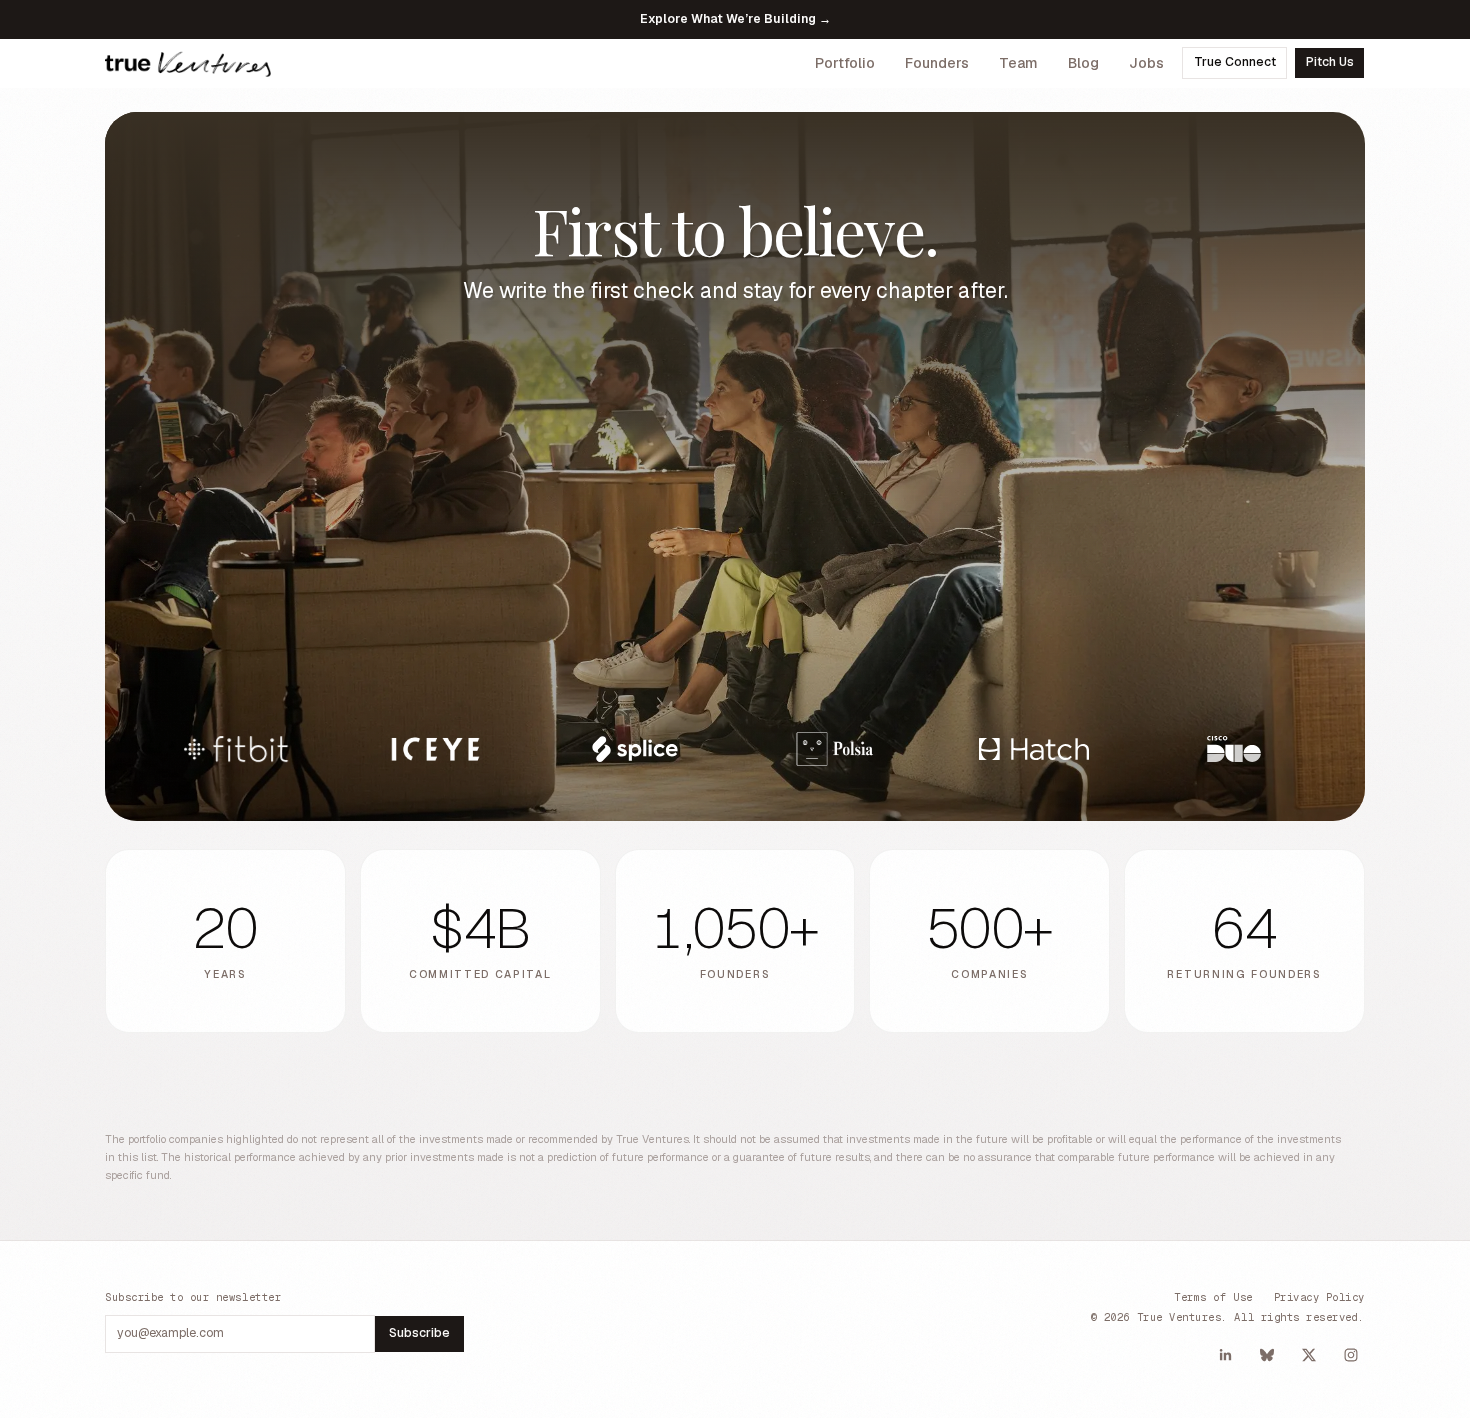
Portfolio (845, 63)
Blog (1083, 63)
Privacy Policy (1319, 1297)
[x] (1309, 1355)
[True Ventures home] (188, 63)
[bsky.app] (1267, 1355)
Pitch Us (1330, 62)
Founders (937, 63)
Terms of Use (1213, 1297)
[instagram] (1351, 1355)
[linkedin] (1225, 1355)
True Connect (1235, 62)
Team (1018, 63)
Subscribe (419, 1333)
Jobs (1146, 63)
